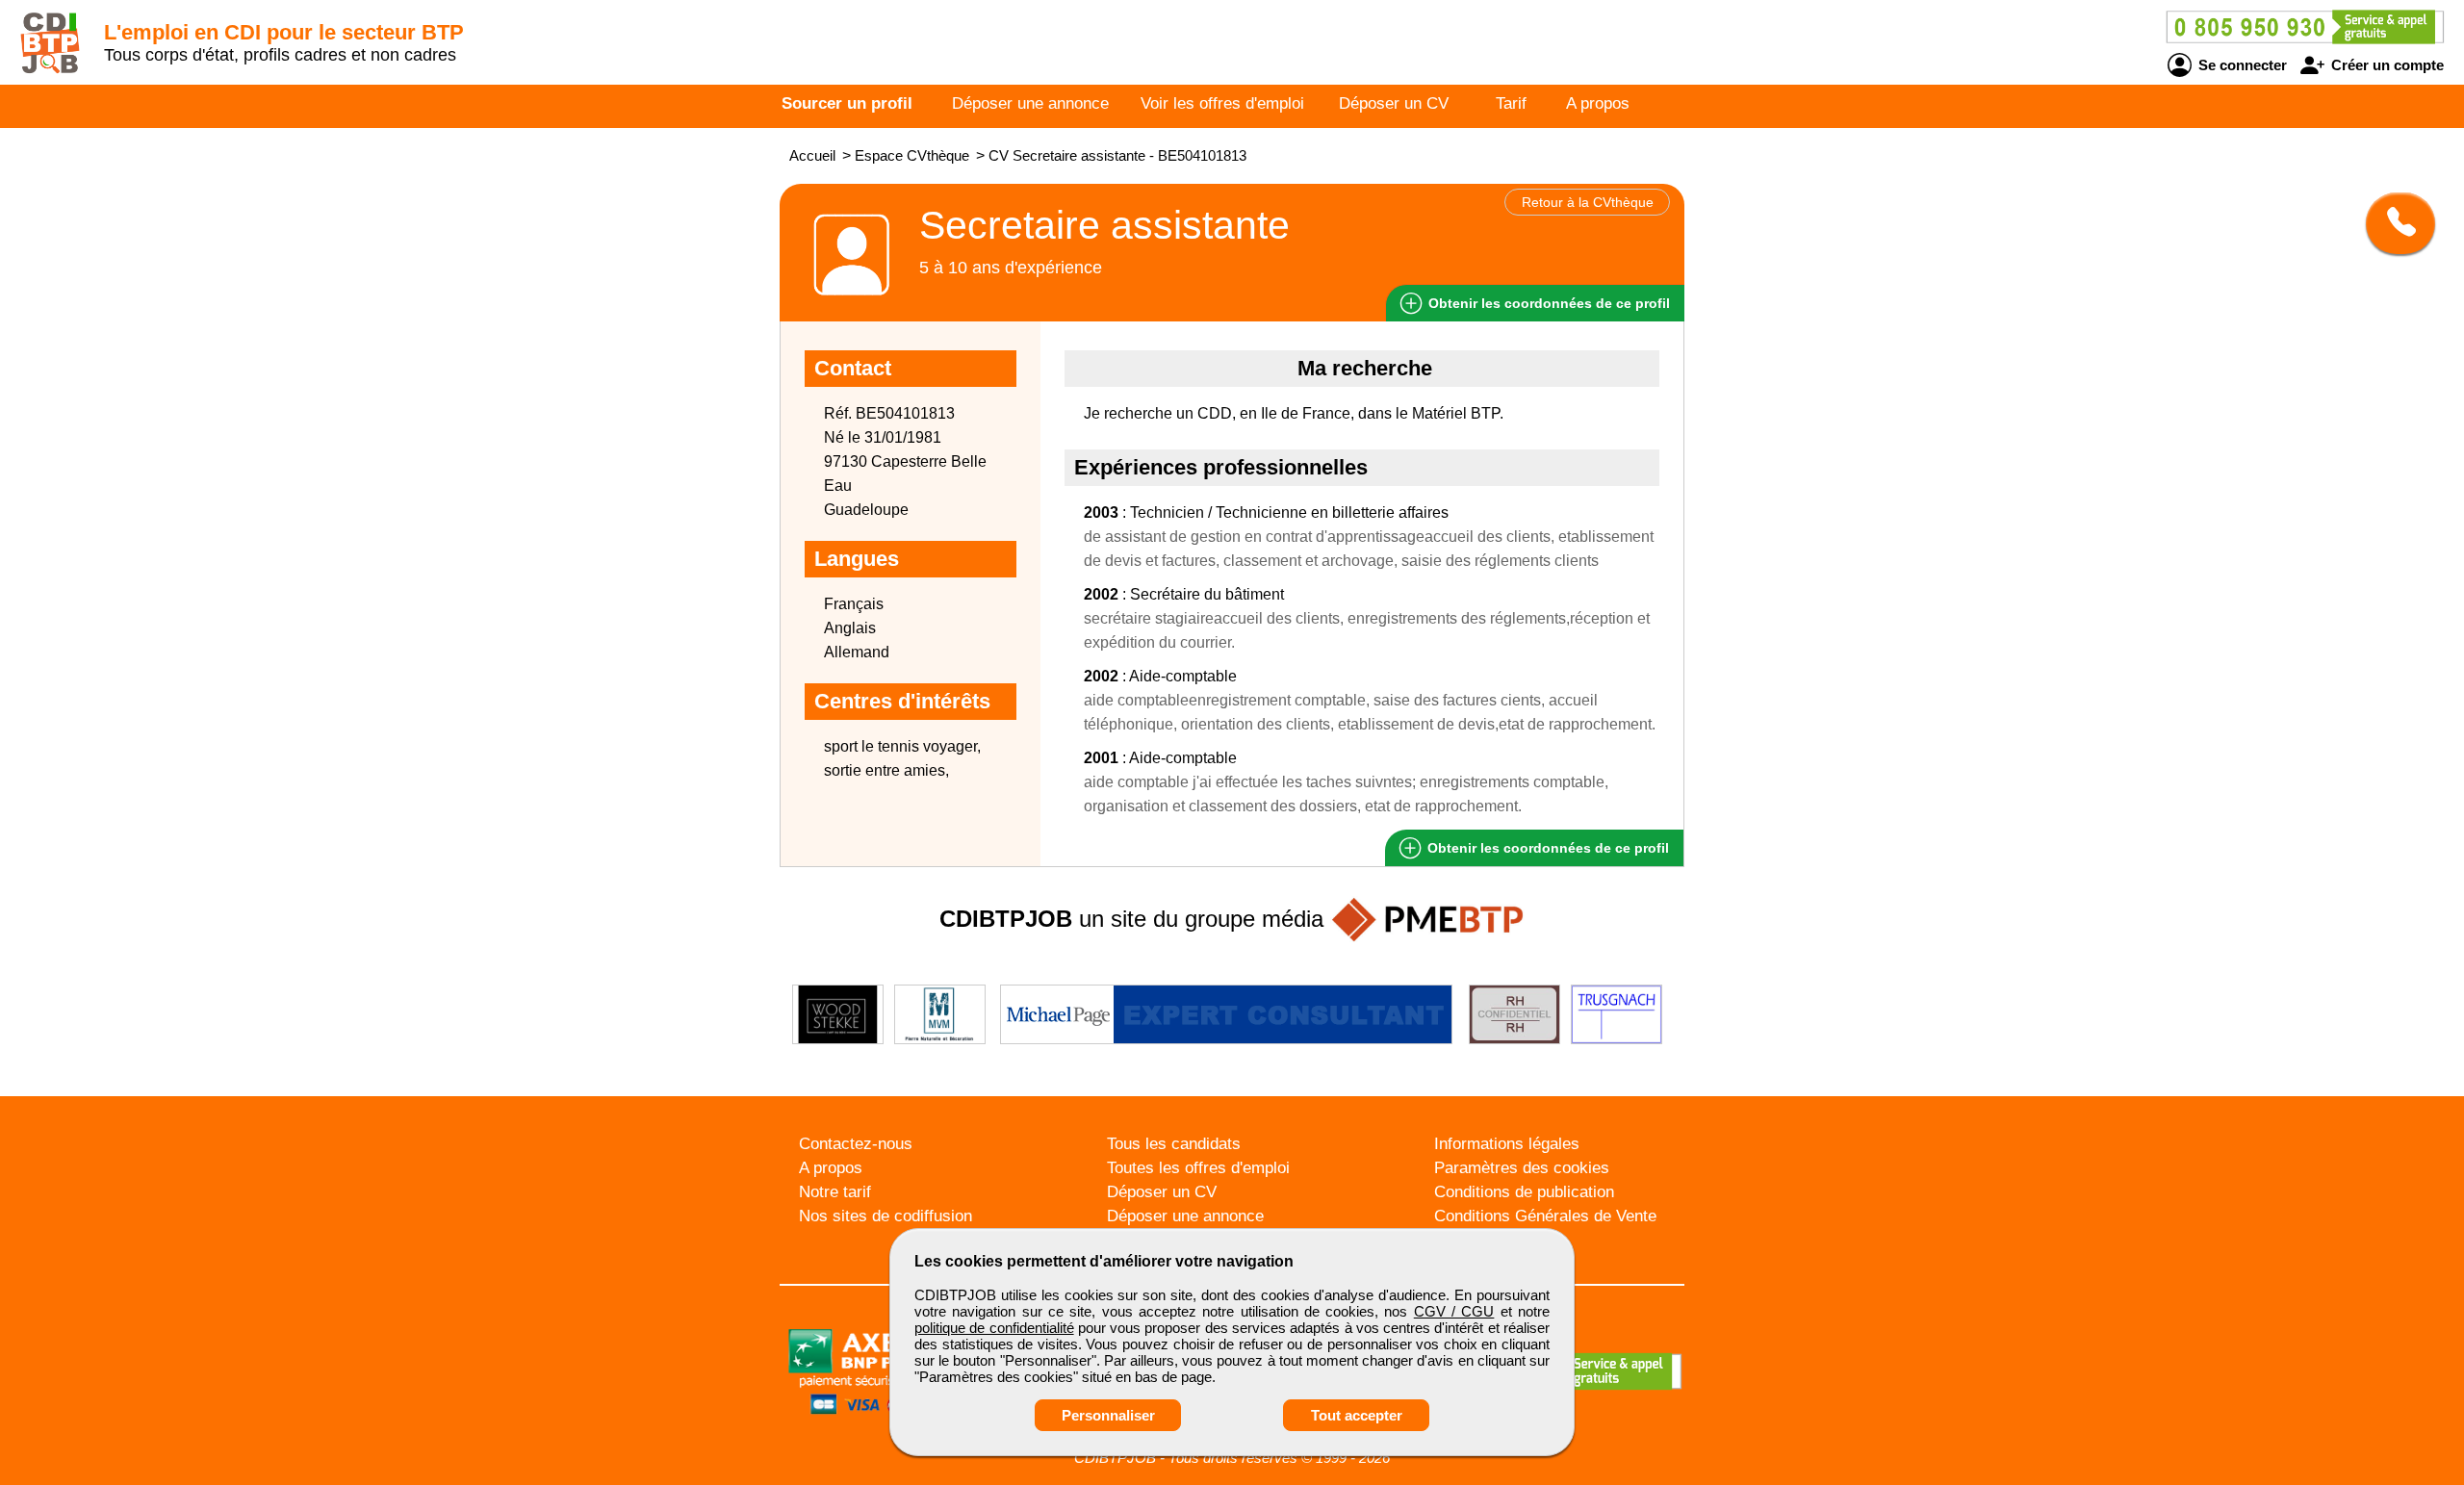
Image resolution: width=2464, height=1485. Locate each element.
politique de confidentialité (994, 1328)
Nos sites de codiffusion (885, 1216)
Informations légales (1507, 1144)
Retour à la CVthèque (1588, 202)
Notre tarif (835, 1192)
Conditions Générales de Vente (1545, 1216)
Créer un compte (2386, 65)
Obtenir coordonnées (1547, 303)
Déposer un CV (1394, 103)
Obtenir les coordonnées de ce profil (1546, 848)
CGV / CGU (1454, 1311)
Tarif (1511, 103)
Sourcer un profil (847, 103)
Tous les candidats (1174, 1144)
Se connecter (2241, 65)
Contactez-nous (856, 1144)
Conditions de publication (1524, 1192)
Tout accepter (1357, 1415)
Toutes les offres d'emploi (1198, 1168)
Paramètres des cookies (1522, 1168)
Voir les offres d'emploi (1222, 103)
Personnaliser (1108, 1415)
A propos (1598, 103)
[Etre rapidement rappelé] (2393, 223)
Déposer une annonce (1030, 103)
